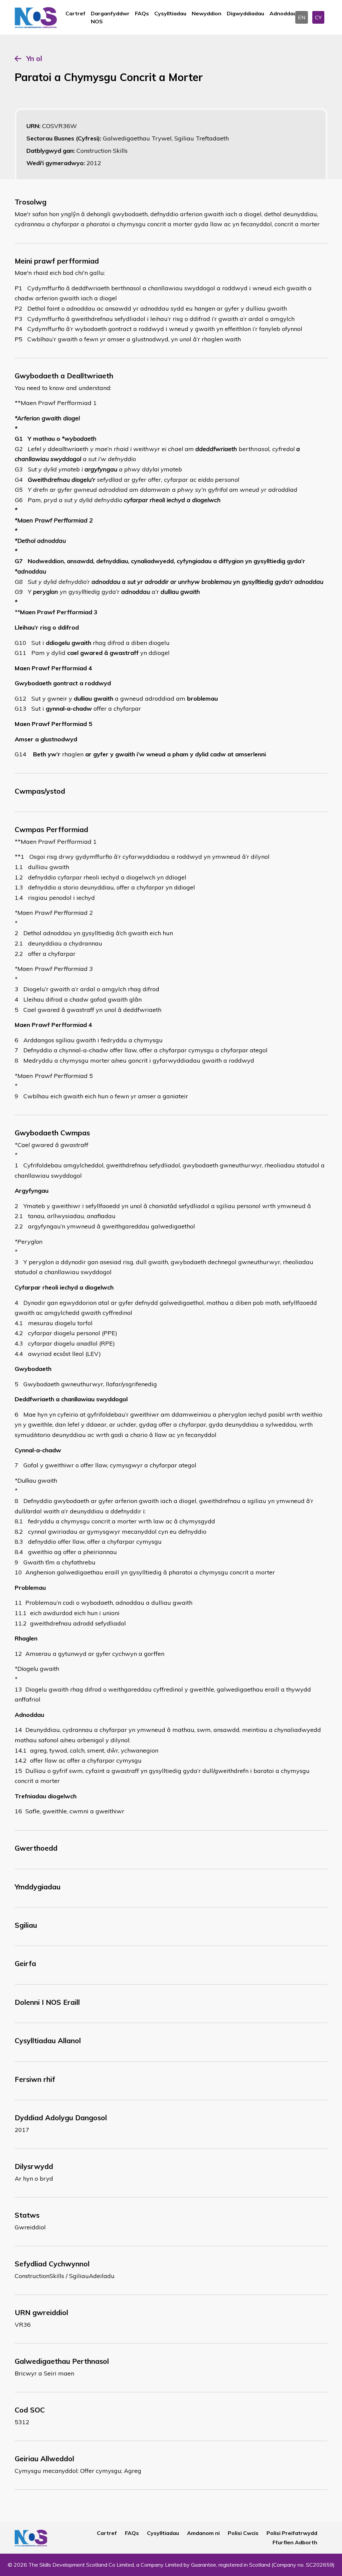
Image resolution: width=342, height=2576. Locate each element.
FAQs (142, 13)
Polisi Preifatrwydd (292, 2533)
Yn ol (34, 58)
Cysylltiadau (170, 13)
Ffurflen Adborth (295, 2542)
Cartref (75, 13)
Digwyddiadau (245, 13)
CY (318, 17)
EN (302, 17)
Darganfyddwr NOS (110, 17)
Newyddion (207, 13)
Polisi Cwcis (243, 2533)
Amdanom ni (203, 2533)
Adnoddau (283, 13)
